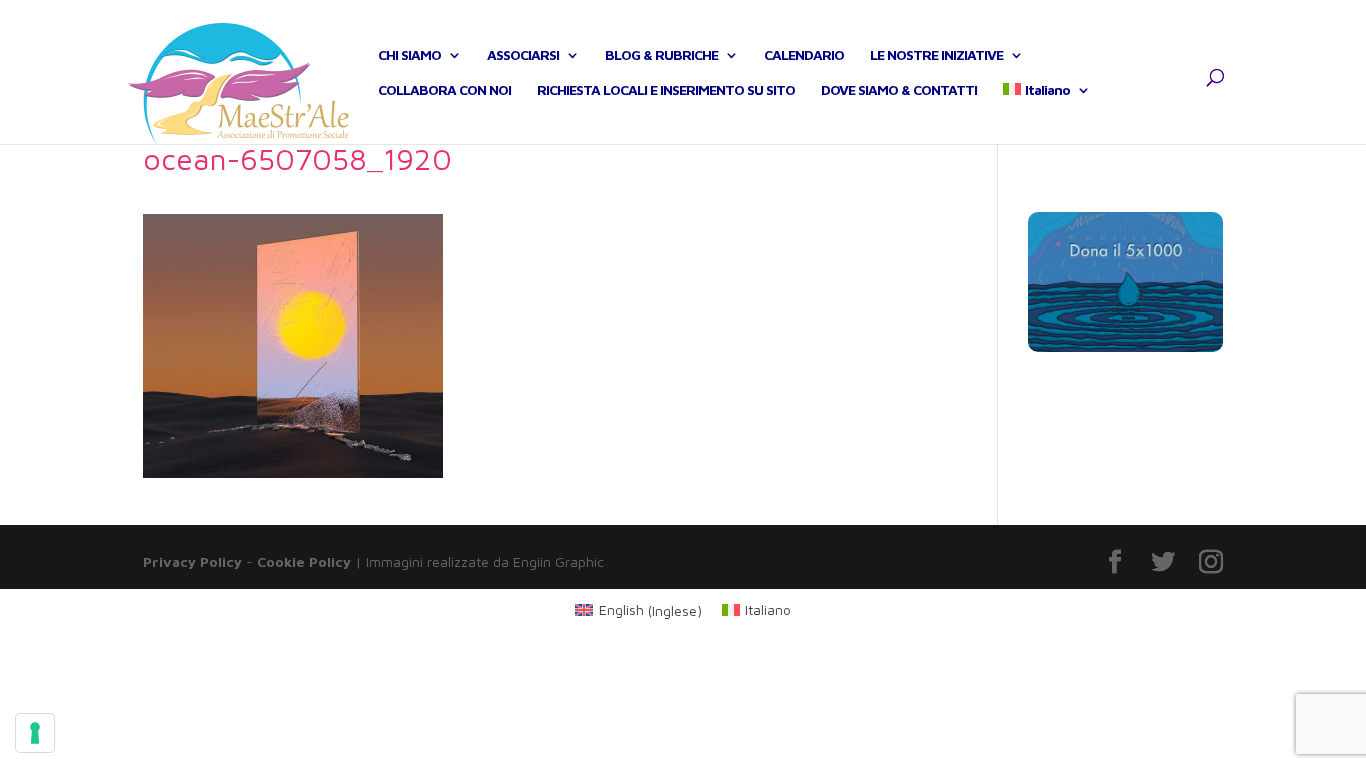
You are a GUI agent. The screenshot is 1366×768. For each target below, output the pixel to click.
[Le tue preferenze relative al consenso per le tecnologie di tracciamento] (35, 733)
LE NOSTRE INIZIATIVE (936, 55)
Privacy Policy (192, 561)
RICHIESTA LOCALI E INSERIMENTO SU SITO (666, 90)
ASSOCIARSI (523, 55)
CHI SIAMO (409, 55)
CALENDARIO (804, 55)
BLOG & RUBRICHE (661, 55)
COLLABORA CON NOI (444, 90)
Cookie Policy (304, 561)
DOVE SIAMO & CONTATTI (899, 90)
